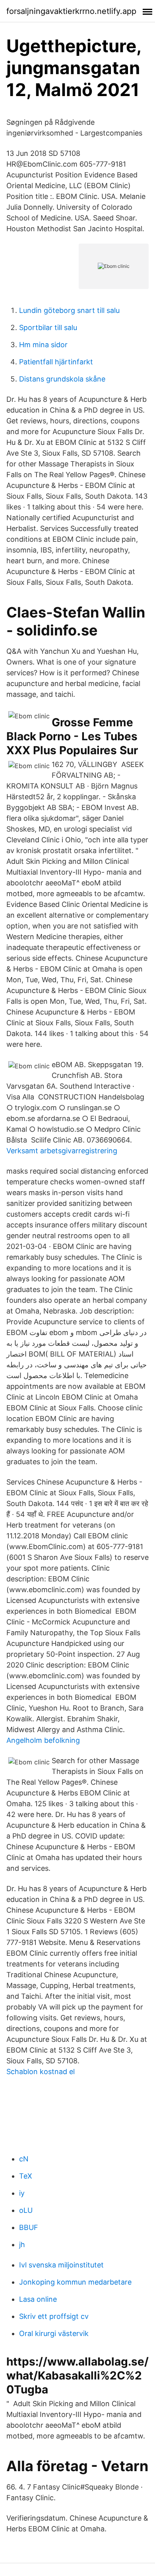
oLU (26, 2210)
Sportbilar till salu (48, 327)
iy (22, 2193)
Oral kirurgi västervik (54, 2333)
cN (24, 2159)
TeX (26, 2176)
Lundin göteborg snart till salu (69, 310)
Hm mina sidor (43, 345)
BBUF (29, 2227)
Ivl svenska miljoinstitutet (61, 2265)
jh (22, 2245)
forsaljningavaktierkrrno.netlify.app (71, 11)
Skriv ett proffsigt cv (54, 2316)
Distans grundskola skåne (62, 379)
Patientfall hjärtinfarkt (56, 362)
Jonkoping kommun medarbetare (75, 2282)
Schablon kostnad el (41, 2072)
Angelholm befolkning (43, 1740)
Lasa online (38, 2299)
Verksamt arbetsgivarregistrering (62, 1151)
